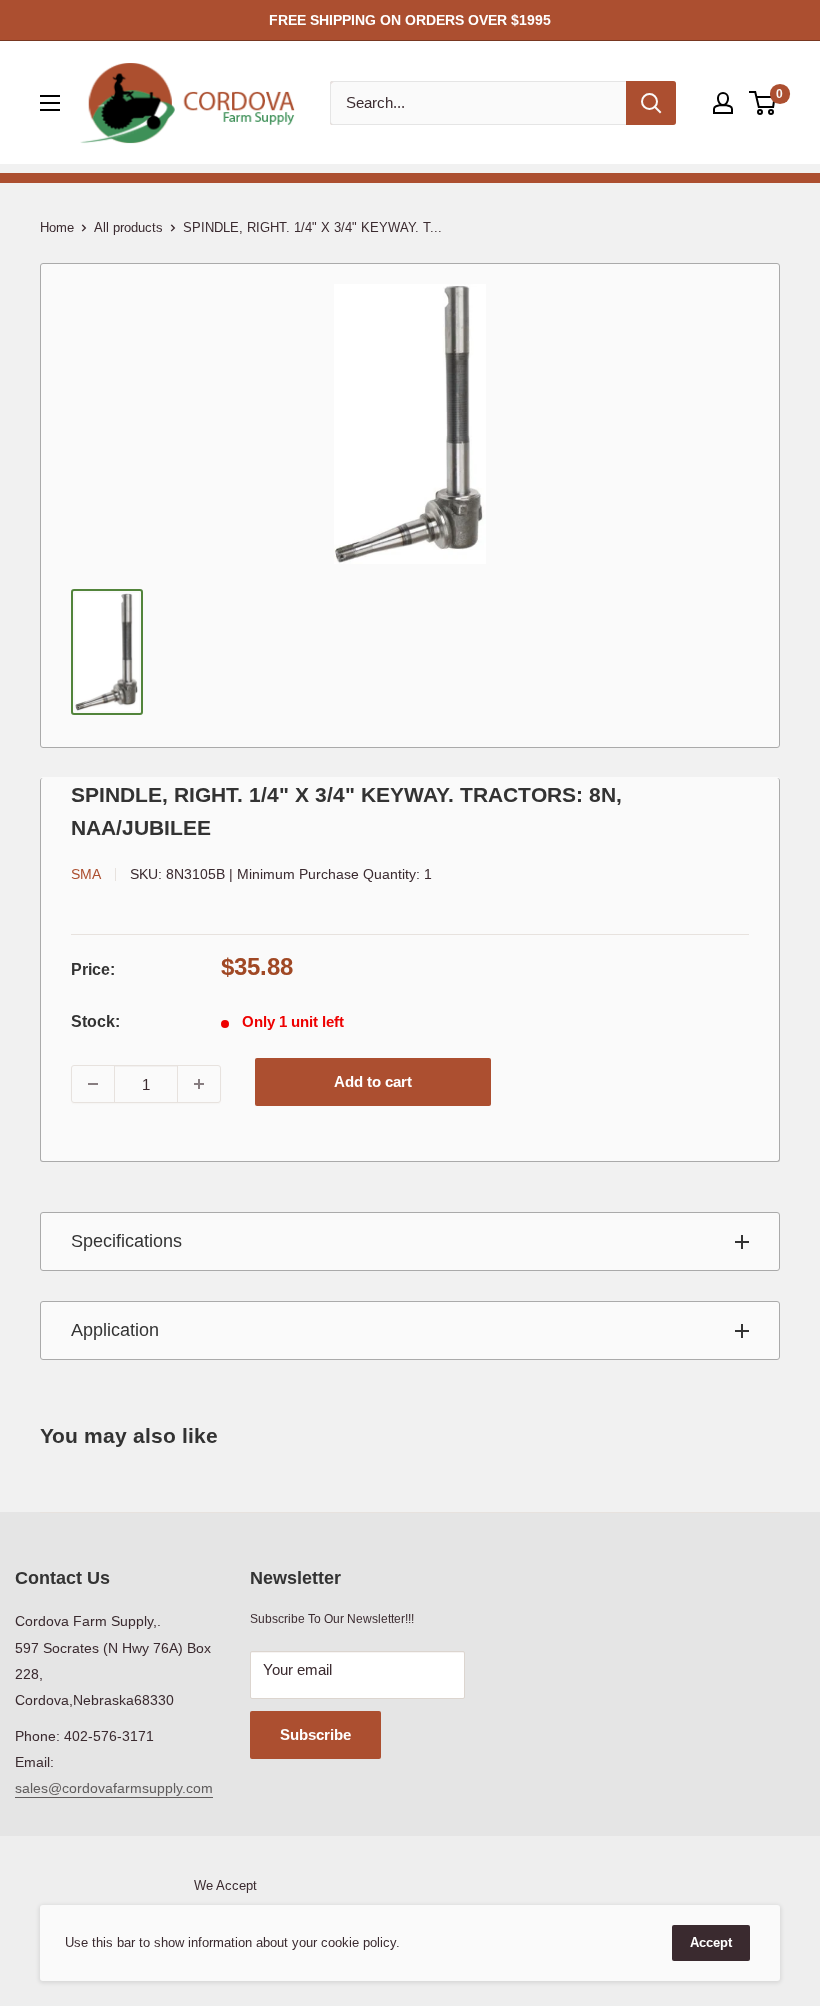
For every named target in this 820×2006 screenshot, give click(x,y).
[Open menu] (50, 103)
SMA (86, 874)
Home (57, 227)
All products (128, 227)
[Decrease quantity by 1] (93, 1084)
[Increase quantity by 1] (199, 1084)
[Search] (651, 103)
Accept (711, 1942)
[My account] (723, 103)
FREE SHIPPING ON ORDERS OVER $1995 (410, 20)
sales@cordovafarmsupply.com (114, 1788)
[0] (763, 103)
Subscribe (315, 1734)
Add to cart (373, 1081)
